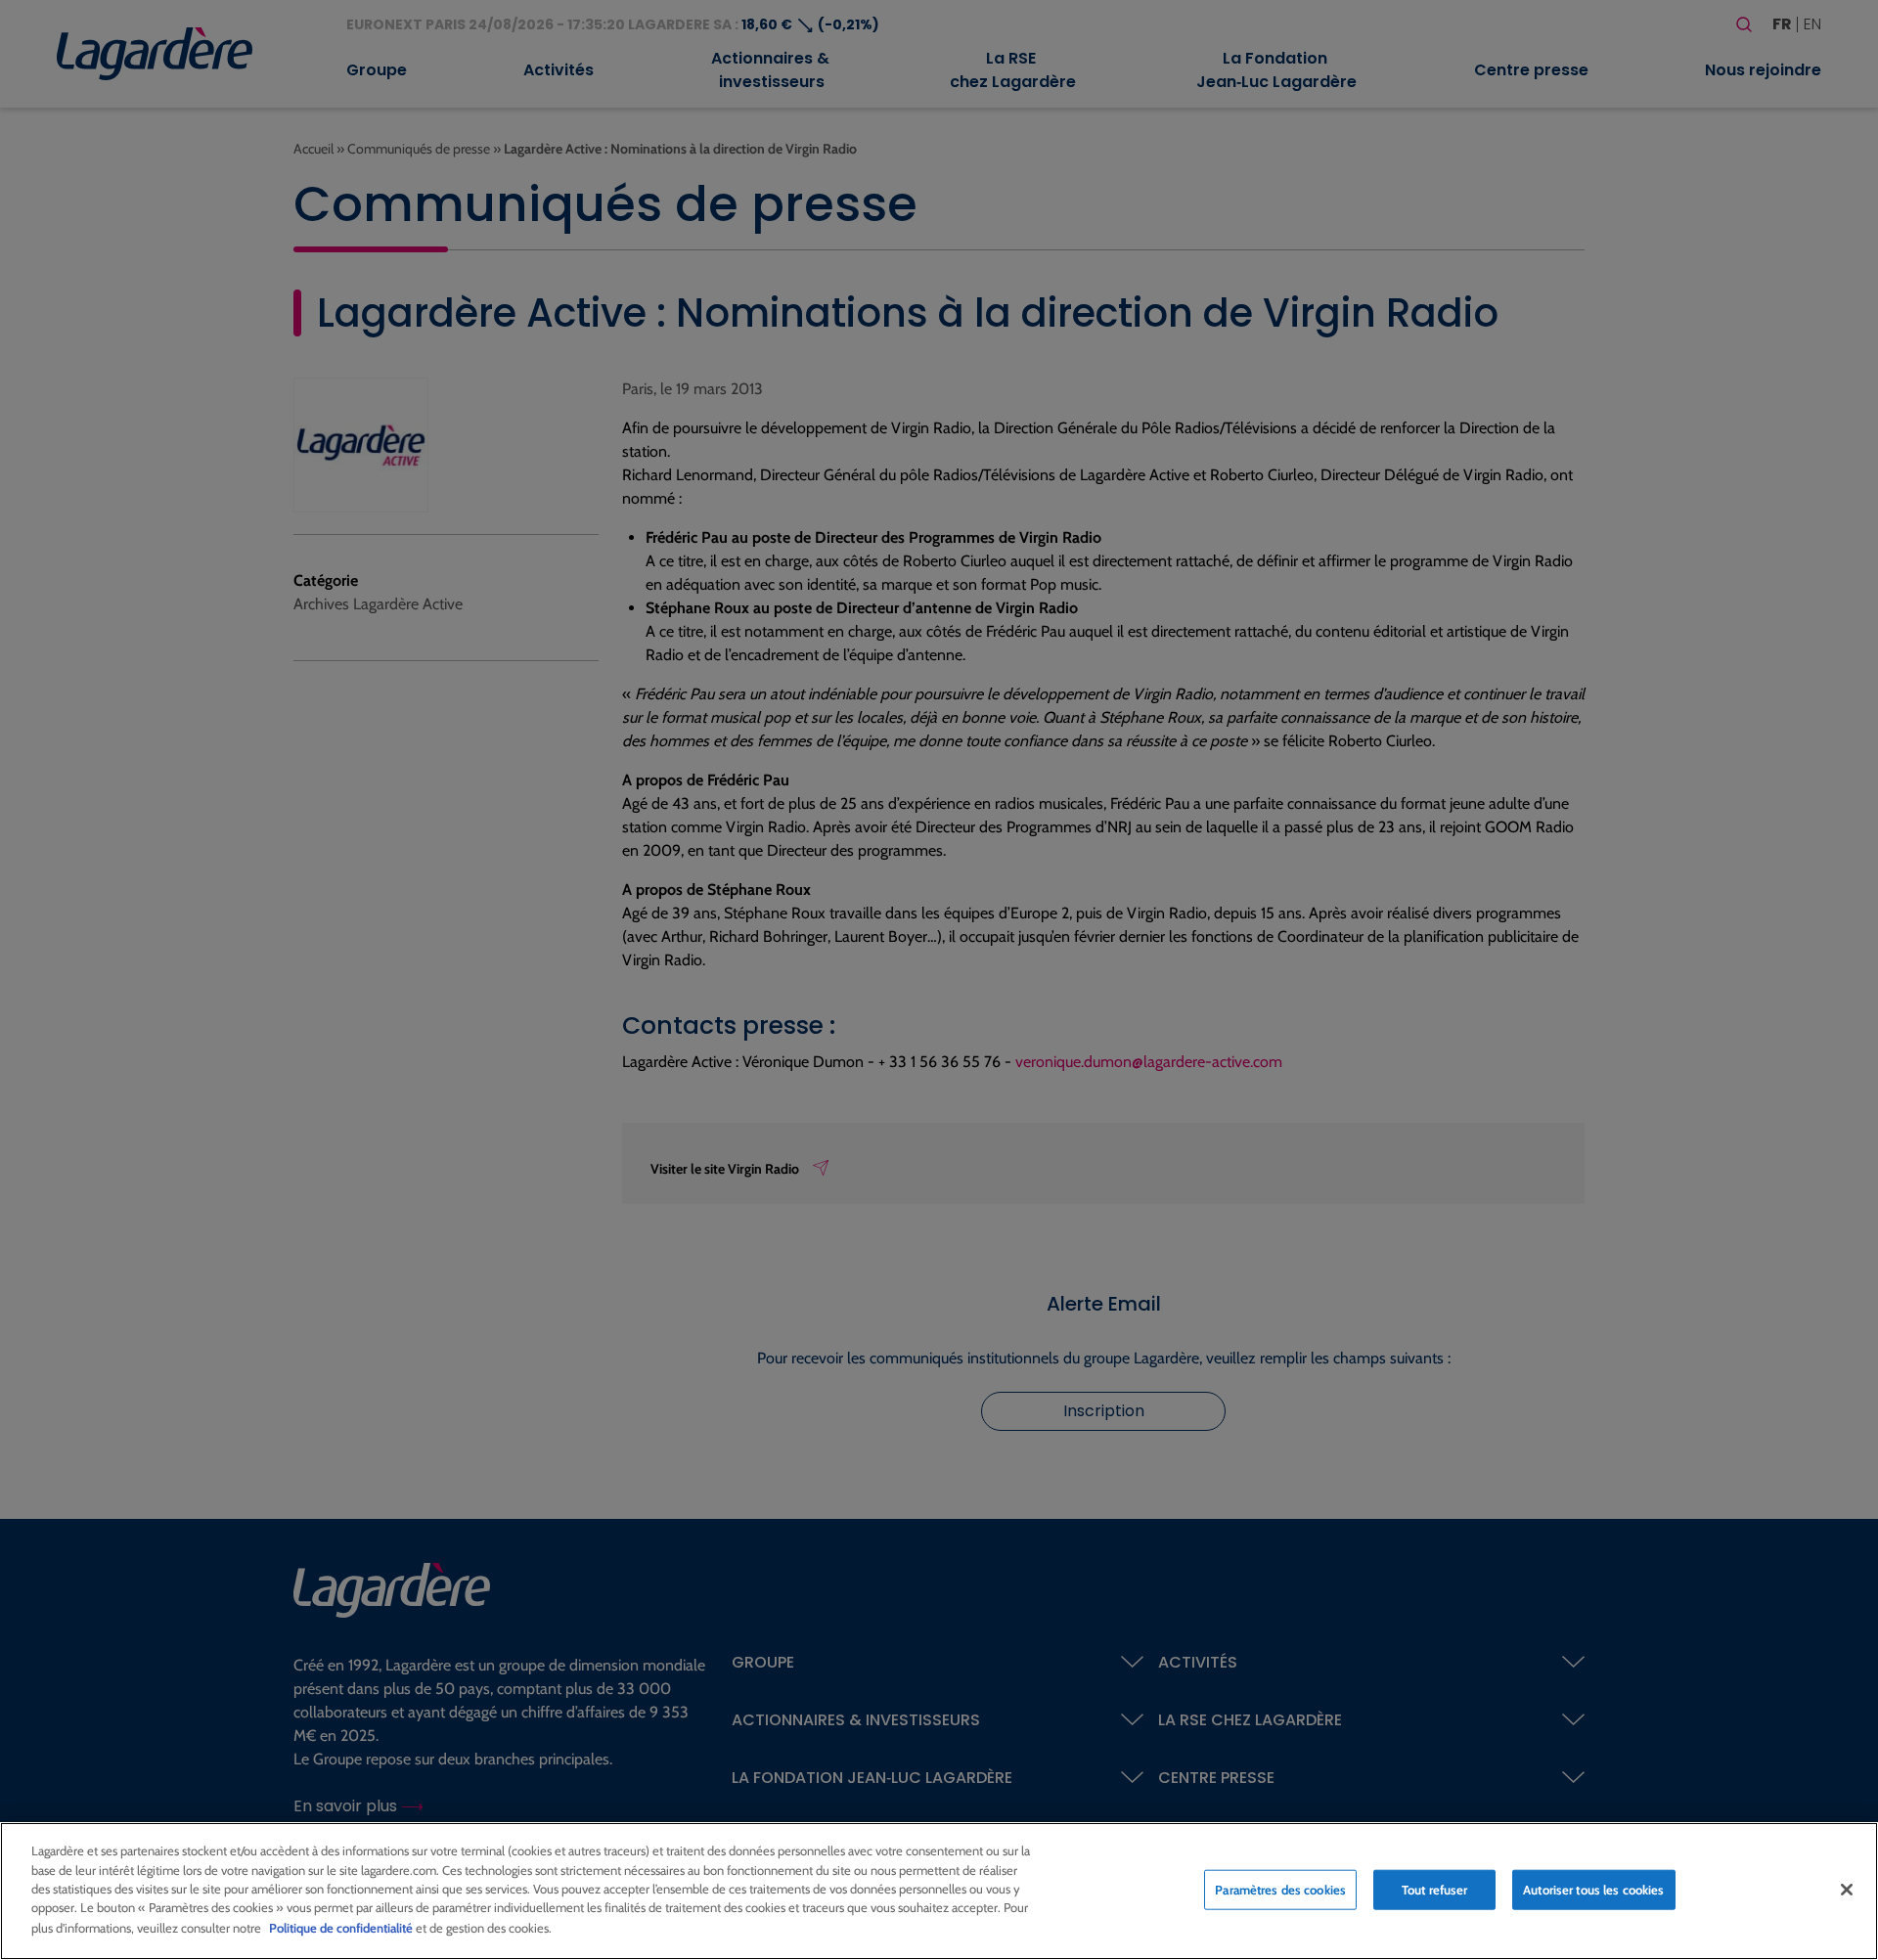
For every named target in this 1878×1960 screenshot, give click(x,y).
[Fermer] (1847, 1890)
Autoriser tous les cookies (1593, 1889)
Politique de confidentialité (341, 1927)
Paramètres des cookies (1280, 1889)
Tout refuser (1435, 1889)
